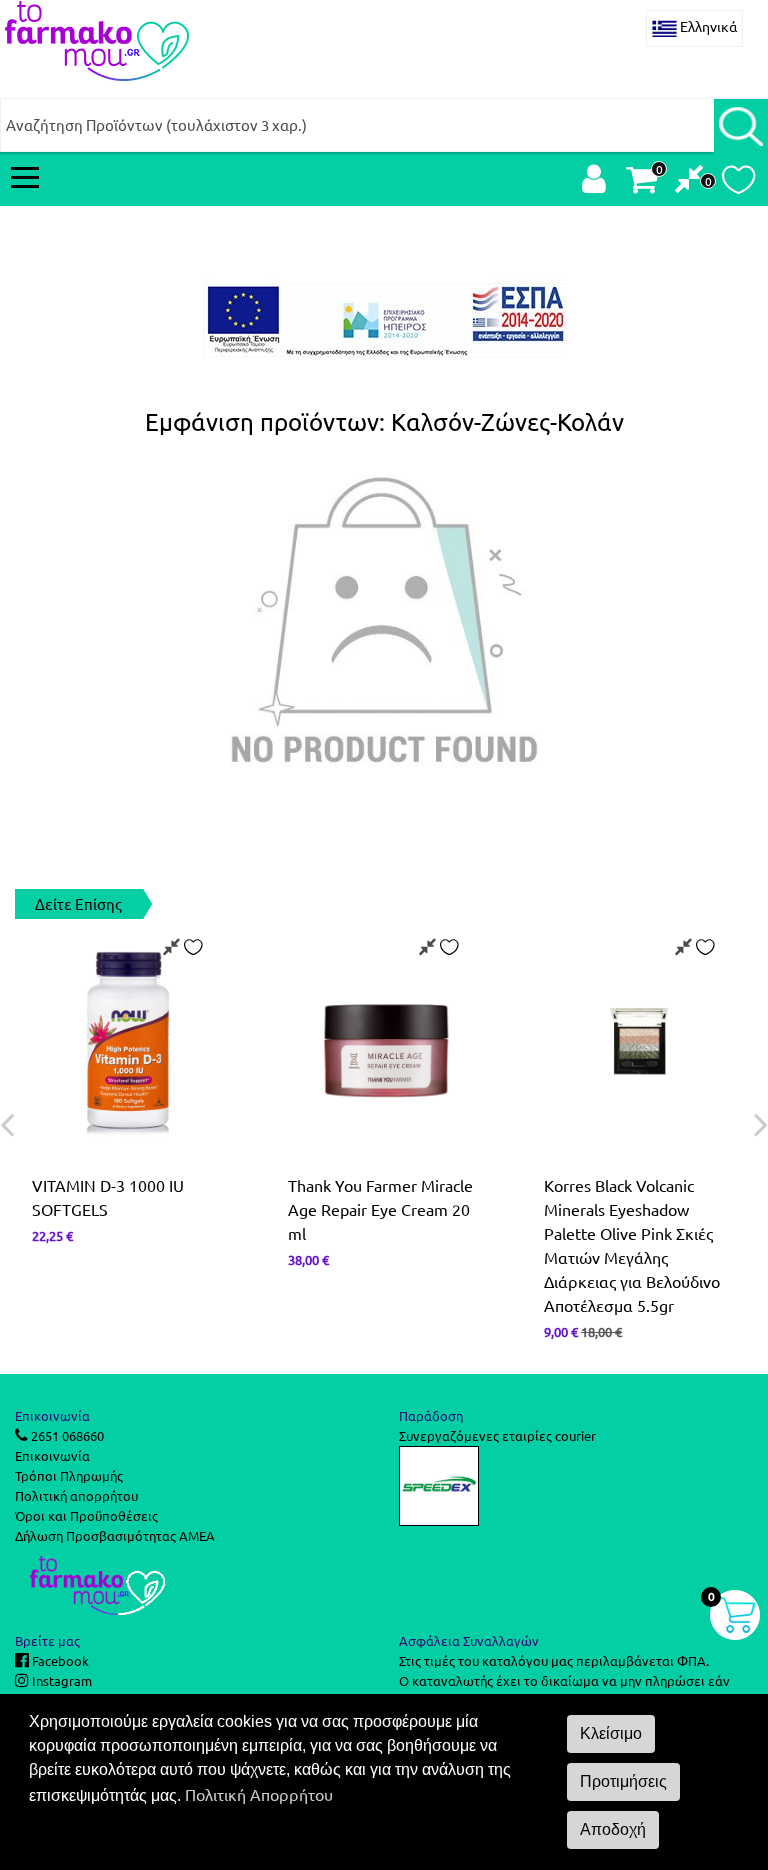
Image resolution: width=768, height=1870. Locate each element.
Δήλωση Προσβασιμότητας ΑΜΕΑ (115, 1535)
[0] (689, 183)
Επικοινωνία (52, 1455)
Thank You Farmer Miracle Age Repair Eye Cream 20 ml (380, 1209)
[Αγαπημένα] (738, 185)
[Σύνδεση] (594, 183)
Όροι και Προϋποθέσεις (86, 1515)
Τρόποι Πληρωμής (69, 1475)
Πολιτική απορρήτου (76, 1495)
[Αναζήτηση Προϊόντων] (741, 125)
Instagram (60, 1680)
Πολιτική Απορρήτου (259, 1794)
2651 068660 (66, 1435)
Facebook (59, 1660)
